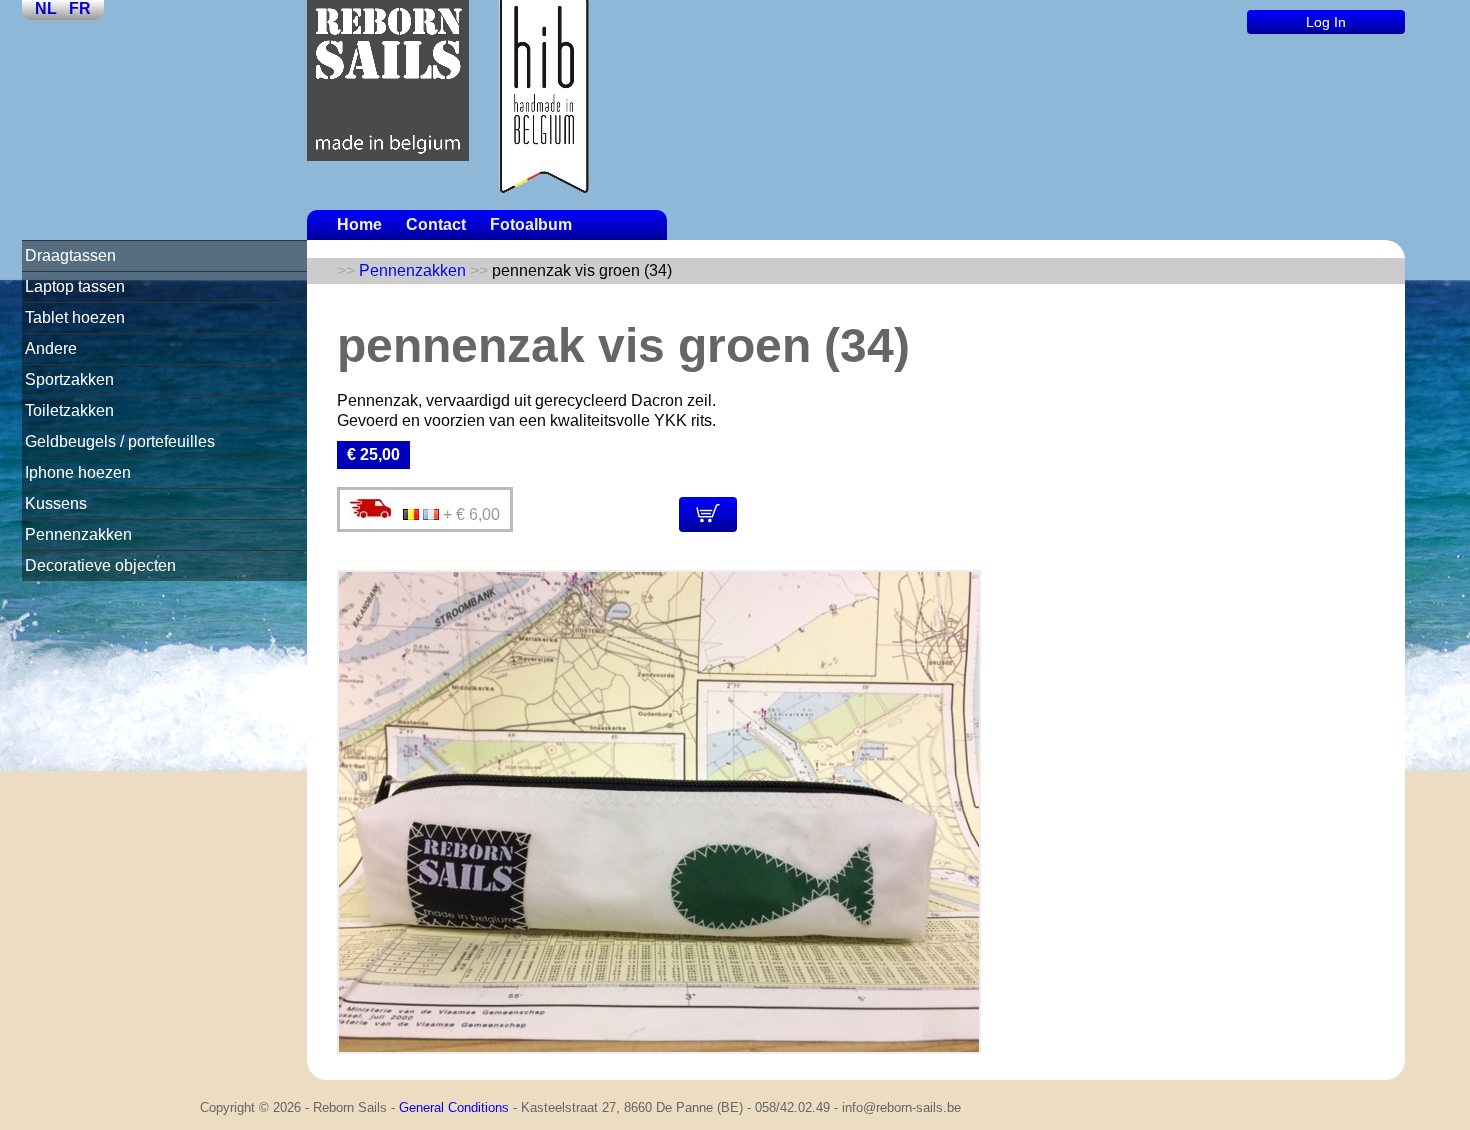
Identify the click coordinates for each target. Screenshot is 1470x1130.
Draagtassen (70, 255)
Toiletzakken (69, 410)
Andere (51, 348)
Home (359, 224)
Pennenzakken (78, 534)
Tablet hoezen (75, 317)
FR (80, 8)
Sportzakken (69, 379)
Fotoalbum (531, 224)
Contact (436, 224)
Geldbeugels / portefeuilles (120, 441)
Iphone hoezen (78, 472)
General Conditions (454, 1107)
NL (46, 8)
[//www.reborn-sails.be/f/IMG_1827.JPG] (659, 1048)
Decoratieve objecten (100, 565)
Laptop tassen (75, 286)
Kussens (56, 503)
